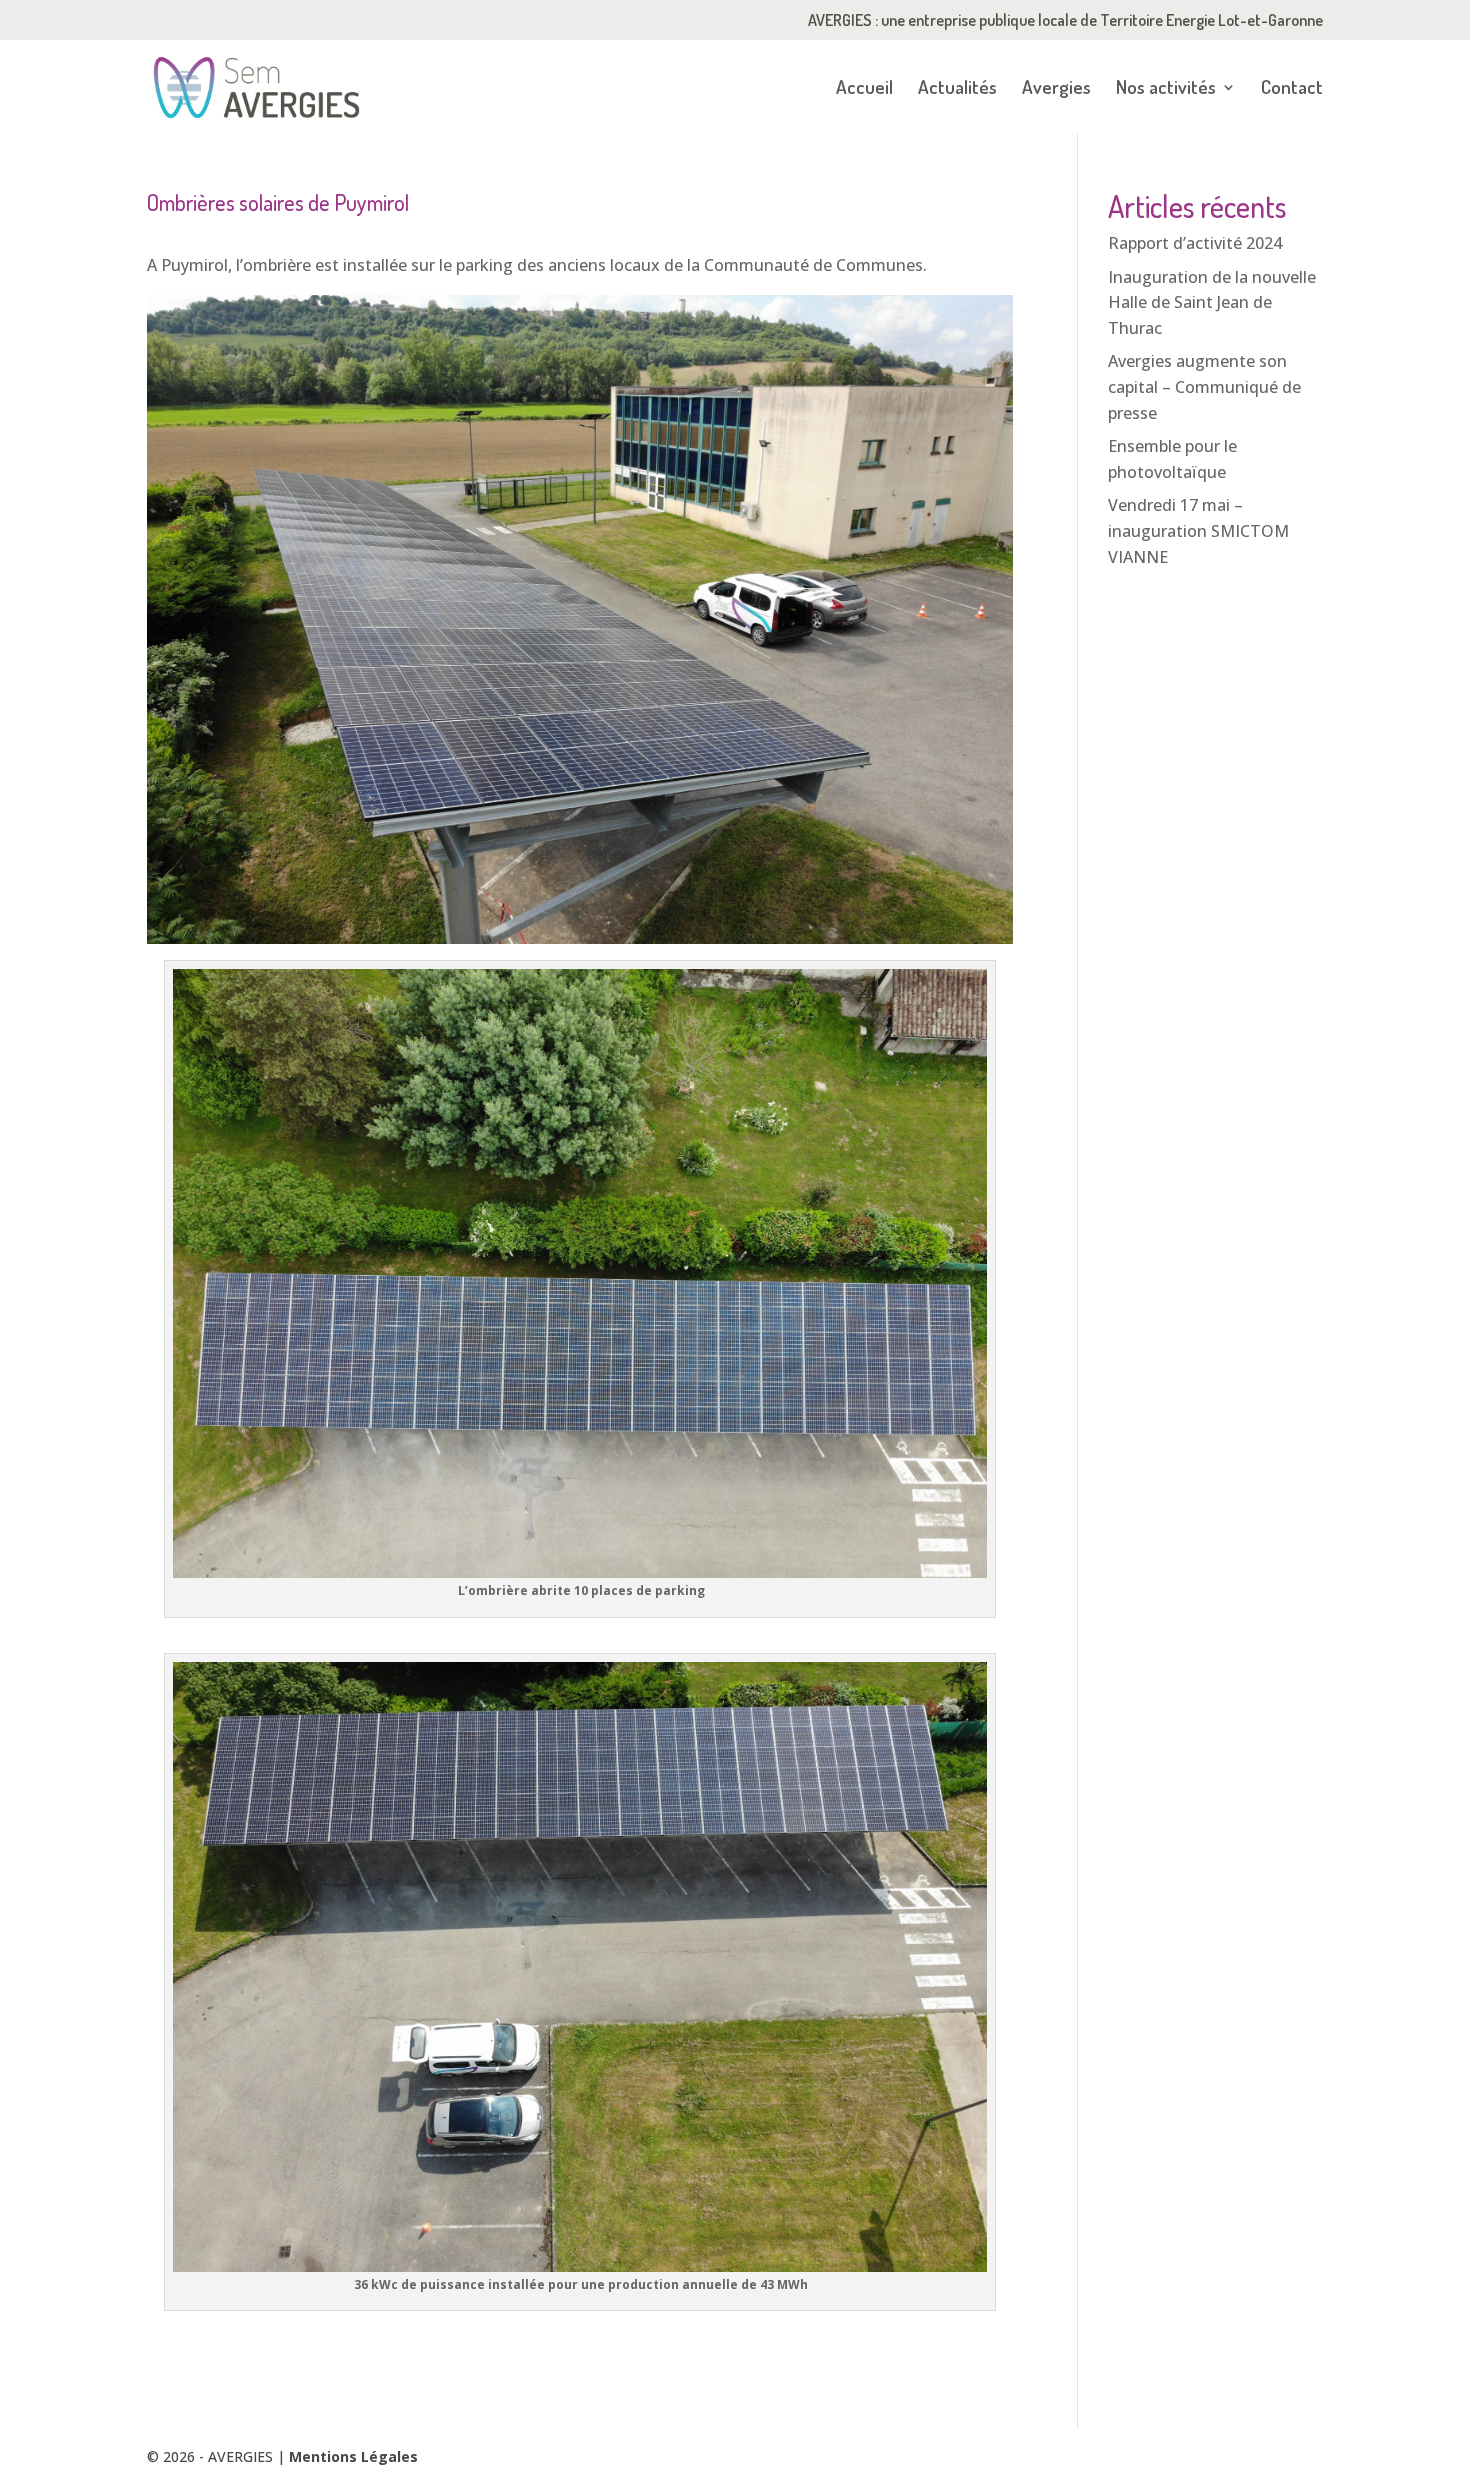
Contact (1292, 89)
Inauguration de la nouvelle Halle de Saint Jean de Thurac (1212, 302)
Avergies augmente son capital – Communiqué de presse (1204, 386)
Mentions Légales (353, 2456)
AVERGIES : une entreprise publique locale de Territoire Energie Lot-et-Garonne (1065, 21)
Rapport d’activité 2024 (1195, 243)
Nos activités (1166, 89)
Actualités (957, 89)
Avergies (1056, 89)
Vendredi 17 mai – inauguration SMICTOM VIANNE (1198, 530)
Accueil (864, 89)
